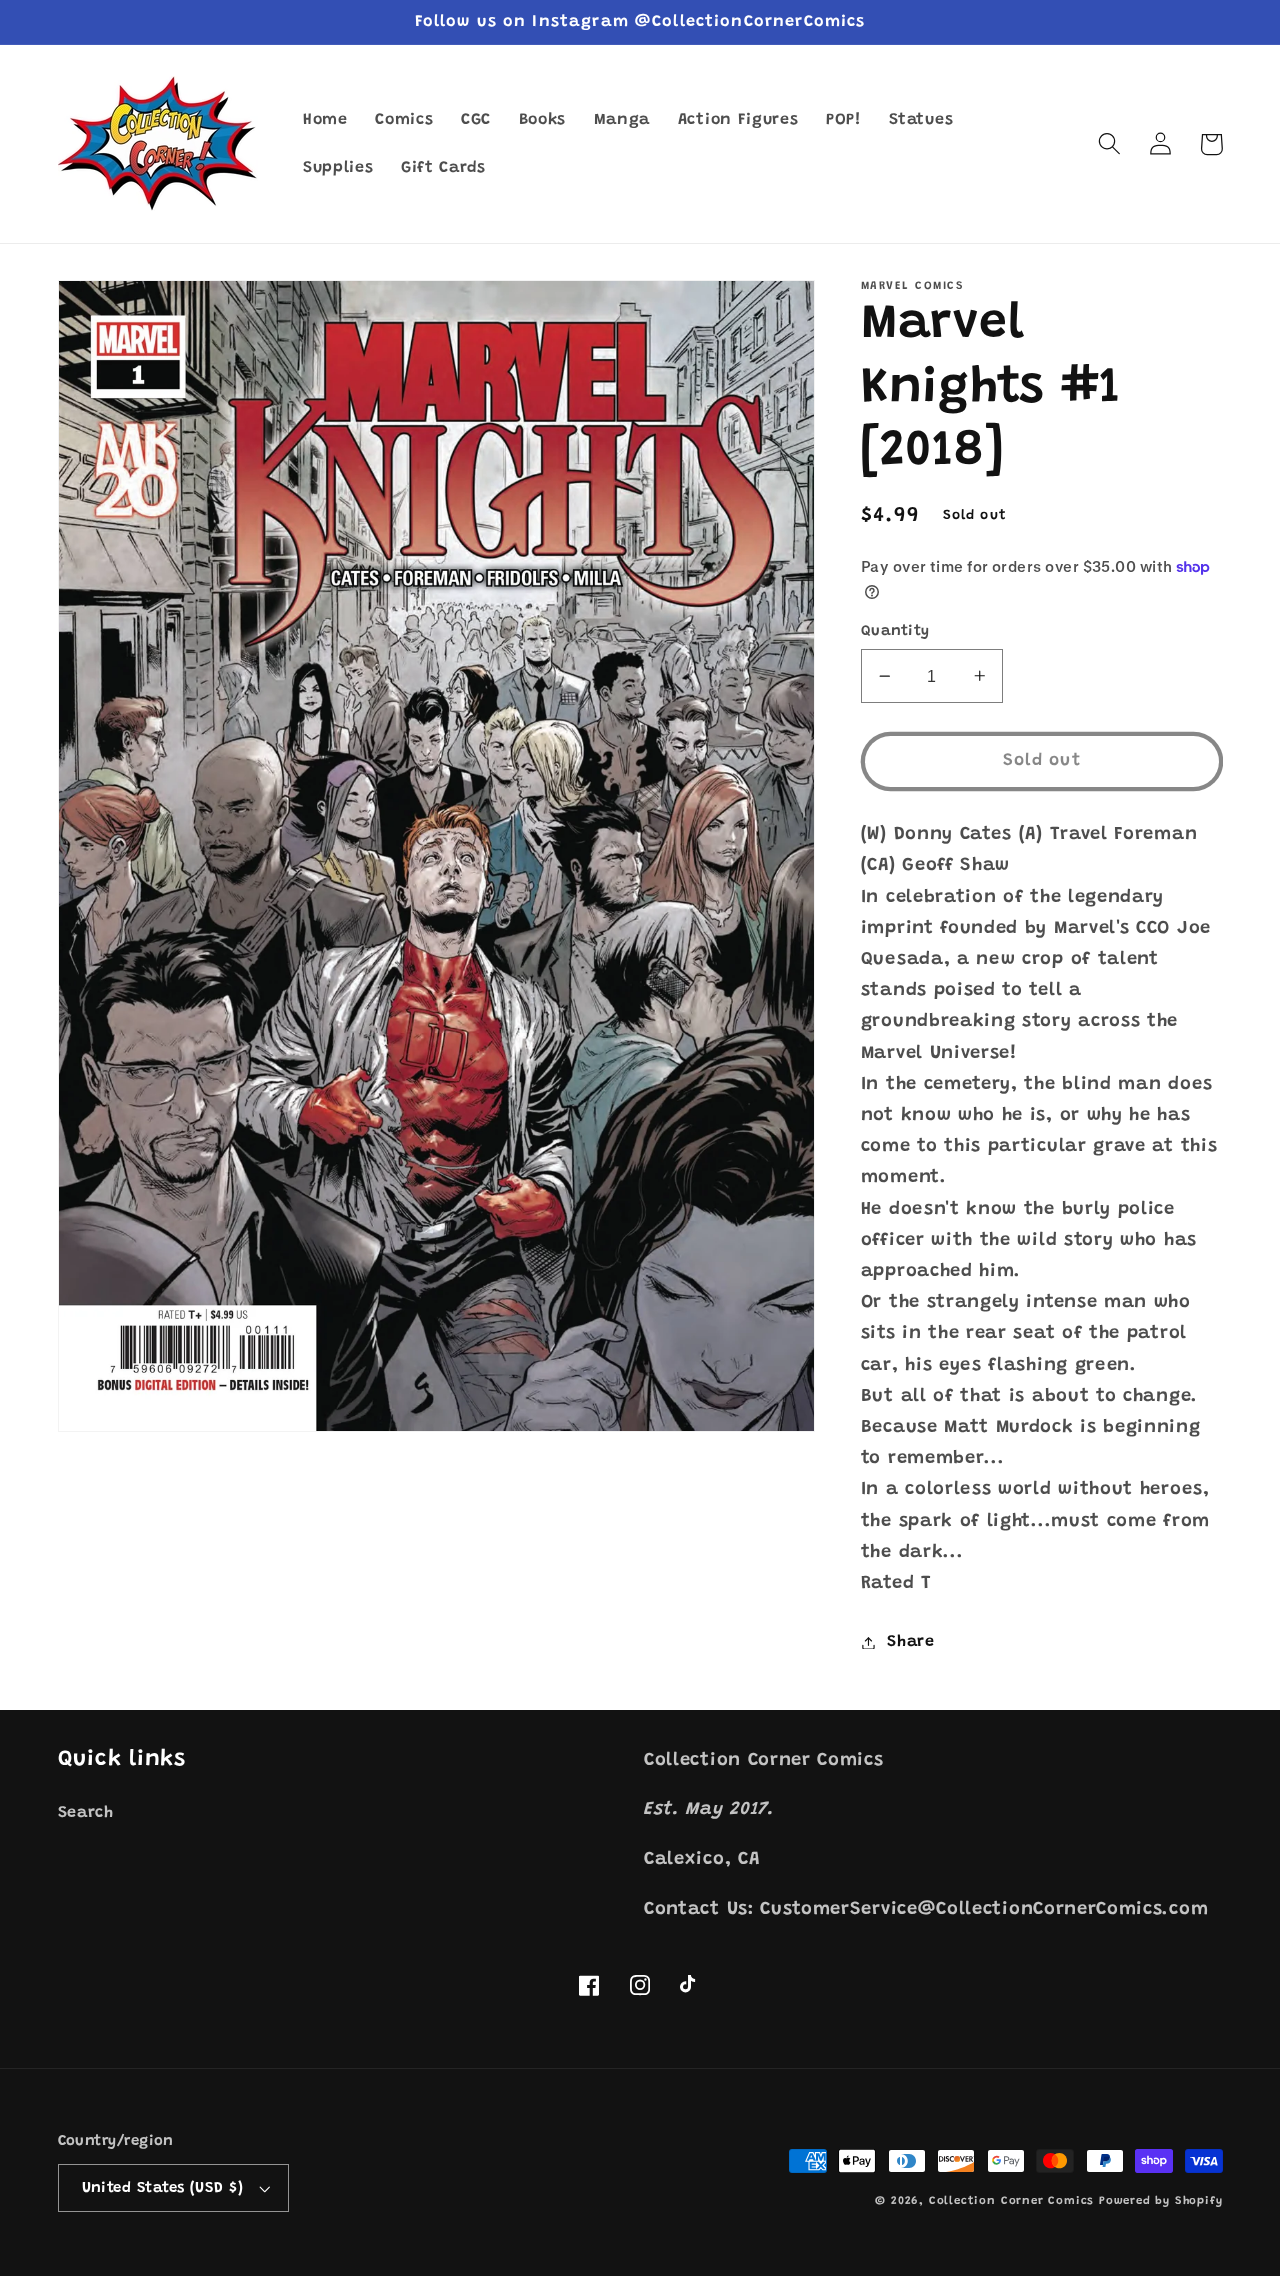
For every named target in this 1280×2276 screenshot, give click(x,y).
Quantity (895, 631)
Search (86, 1813)
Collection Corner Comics (1011, 2201)
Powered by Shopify (1161, 2201)
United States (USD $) (163, 2188)
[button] (1110, 144)
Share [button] (910, 1642)
